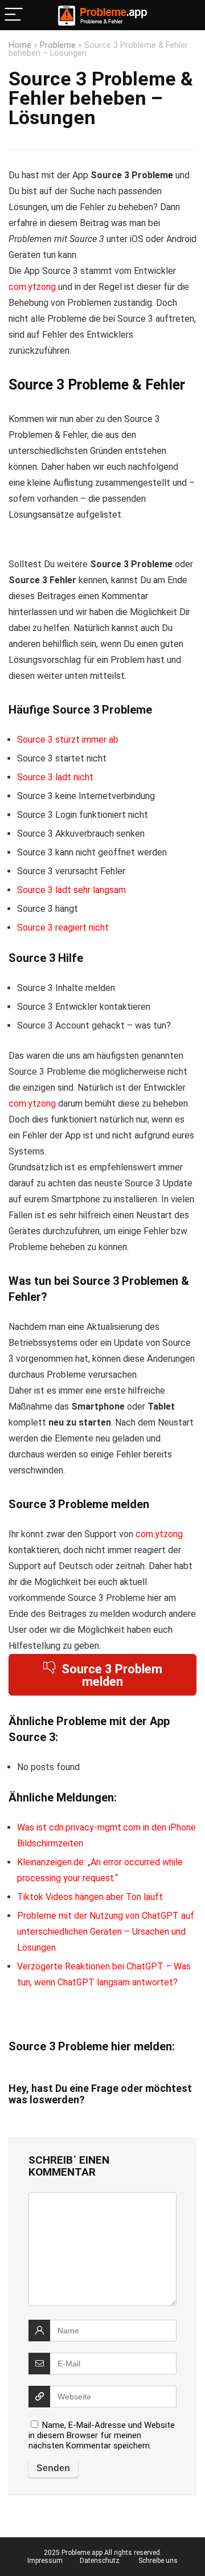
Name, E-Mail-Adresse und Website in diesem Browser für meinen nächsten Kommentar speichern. (102, 2435)
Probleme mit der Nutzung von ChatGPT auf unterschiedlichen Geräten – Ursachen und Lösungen (106, 1932)
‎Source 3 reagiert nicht (63, 927)
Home (20, 45)
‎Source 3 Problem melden (112, 1675)
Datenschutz (100, 2561)
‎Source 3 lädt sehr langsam (71, 890)
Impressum (45, 2561)
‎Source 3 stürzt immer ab (68, 740)
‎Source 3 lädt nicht (55, 777)
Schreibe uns (158, 2561)
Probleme (58, 45)
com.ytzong (32, 287)
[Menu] (14, 15)
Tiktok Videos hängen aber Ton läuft (90, 1897)
